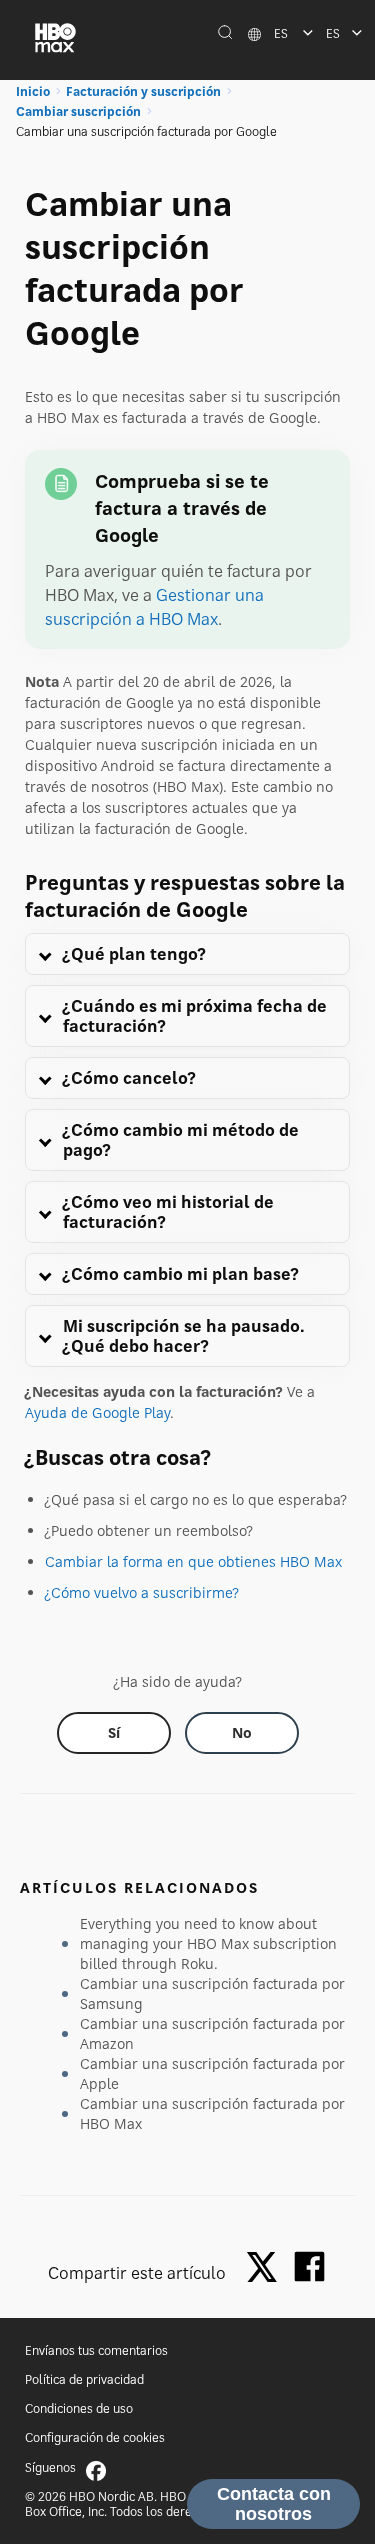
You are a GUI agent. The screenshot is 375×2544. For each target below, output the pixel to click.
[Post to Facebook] (309, 2266)
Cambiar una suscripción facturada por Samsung (212, 1993)
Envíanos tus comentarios (96, 2350)
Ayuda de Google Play (97, 1412)
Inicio (33, 91)
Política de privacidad (84, 2379)
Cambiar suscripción (78, 111)
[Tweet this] (267, 2268)
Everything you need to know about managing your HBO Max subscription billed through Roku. (208, 1943)
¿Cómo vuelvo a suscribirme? (142, 1592)
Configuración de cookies (95, 2437)
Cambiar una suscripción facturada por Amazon (212, 2033)
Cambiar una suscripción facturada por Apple (212, 2073)
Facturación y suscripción (143, 91)
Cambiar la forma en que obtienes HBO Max (193, 1561)
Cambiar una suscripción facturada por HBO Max (212, 2113)
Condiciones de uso (79, 2408)
